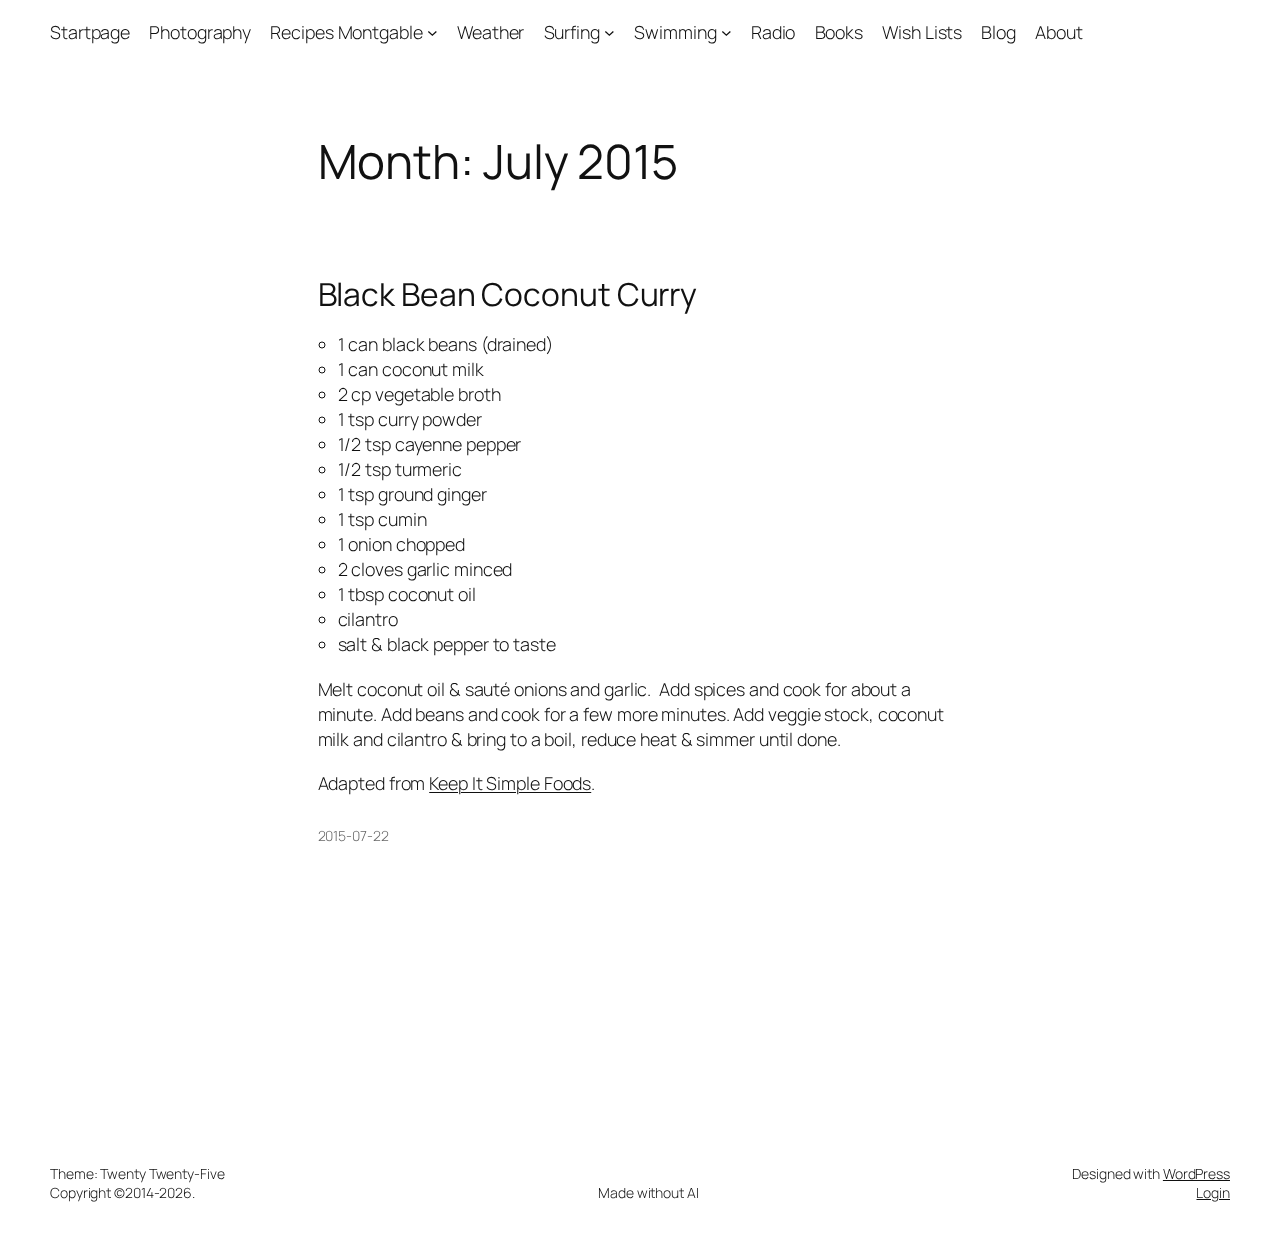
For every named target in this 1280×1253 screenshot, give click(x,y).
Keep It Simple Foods (510, 783)
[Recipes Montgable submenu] (432, 32)
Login (1213, 1192)
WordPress (1196, 1173)
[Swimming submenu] (726, 32)
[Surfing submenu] (609, 32)
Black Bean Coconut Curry (508, 295)
